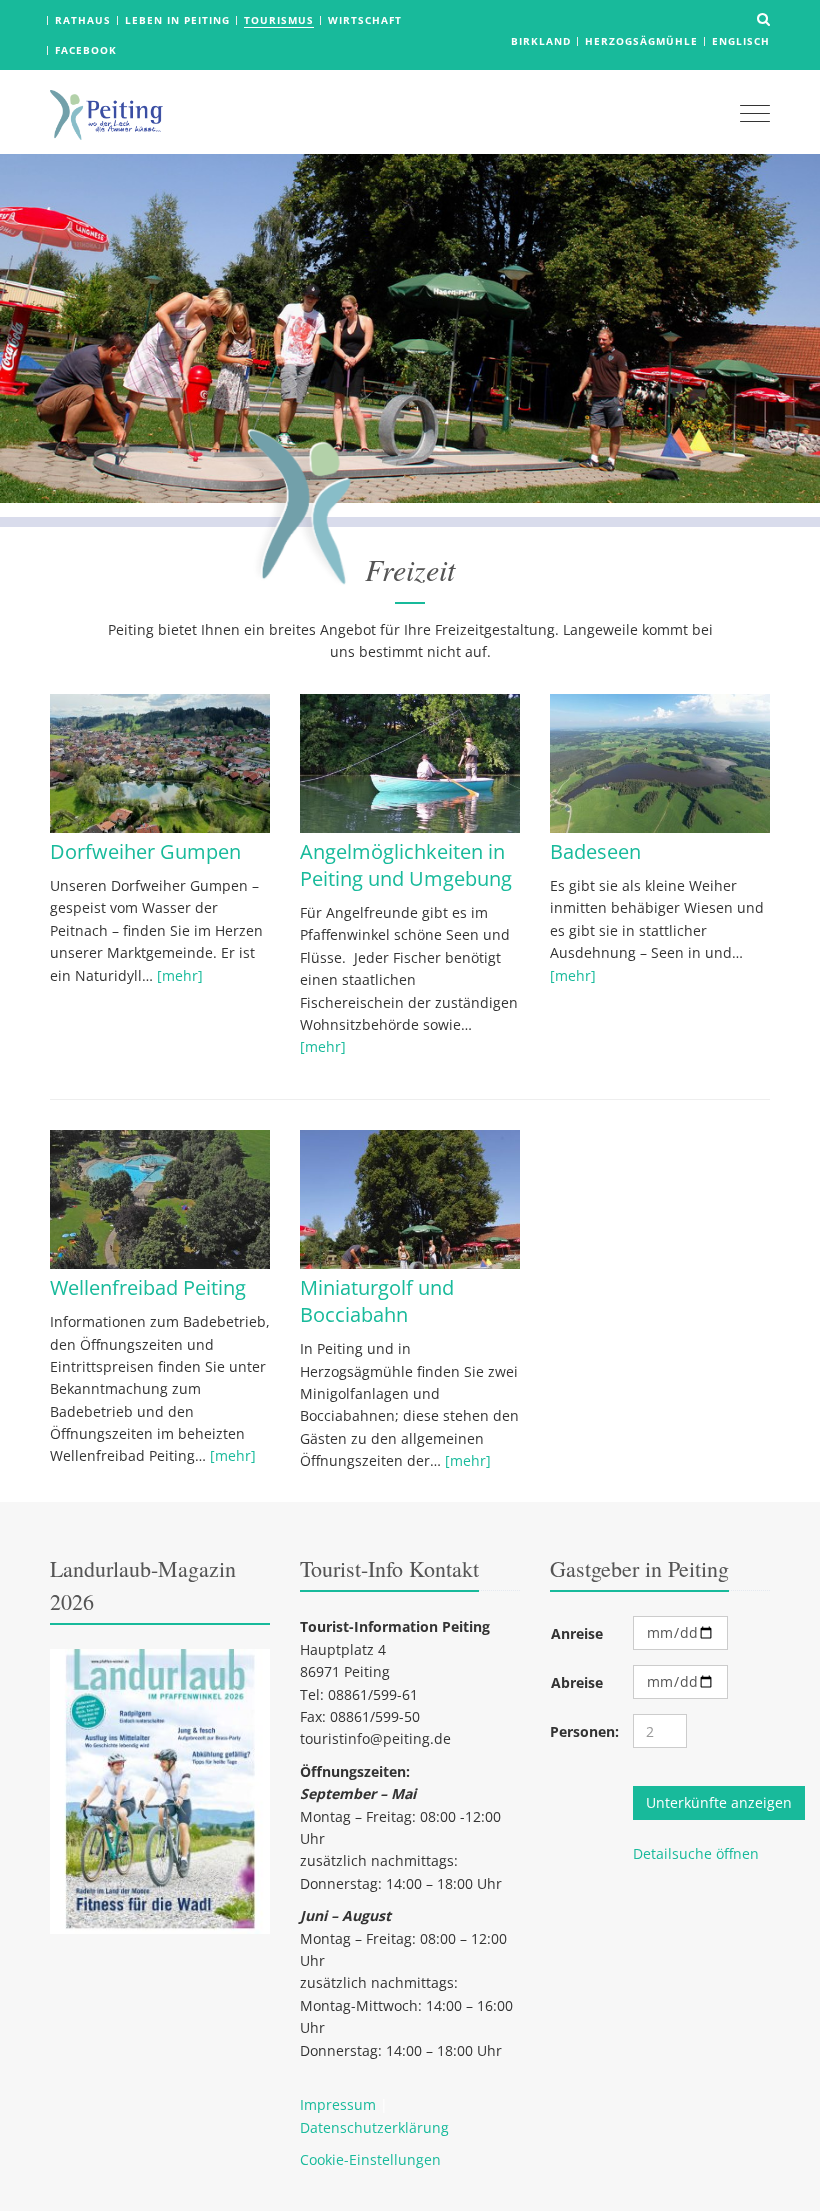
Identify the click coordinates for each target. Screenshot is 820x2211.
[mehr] (180, 975)
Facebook (86, 50)
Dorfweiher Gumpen (145, 851)
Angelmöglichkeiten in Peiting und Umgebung (406, 865)
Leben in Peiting (177, 20)
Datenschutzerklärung (374, 2127)
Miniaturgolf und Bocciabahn (377, 1301)
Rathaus (83, 20)
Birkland (541, 41)
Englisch (741, 41)
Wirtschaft (365, 20)
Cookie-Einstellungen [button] (370, 2159)
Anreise (577, 1633)
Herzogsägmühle (641, 41)
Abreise (577, 1682)
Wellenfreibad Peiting (148, 1287)
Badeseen (595, 851)
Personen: (584, 1731)
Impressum (338, 2104)
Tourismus (279, 20)
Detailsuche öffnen (696, 1853)
